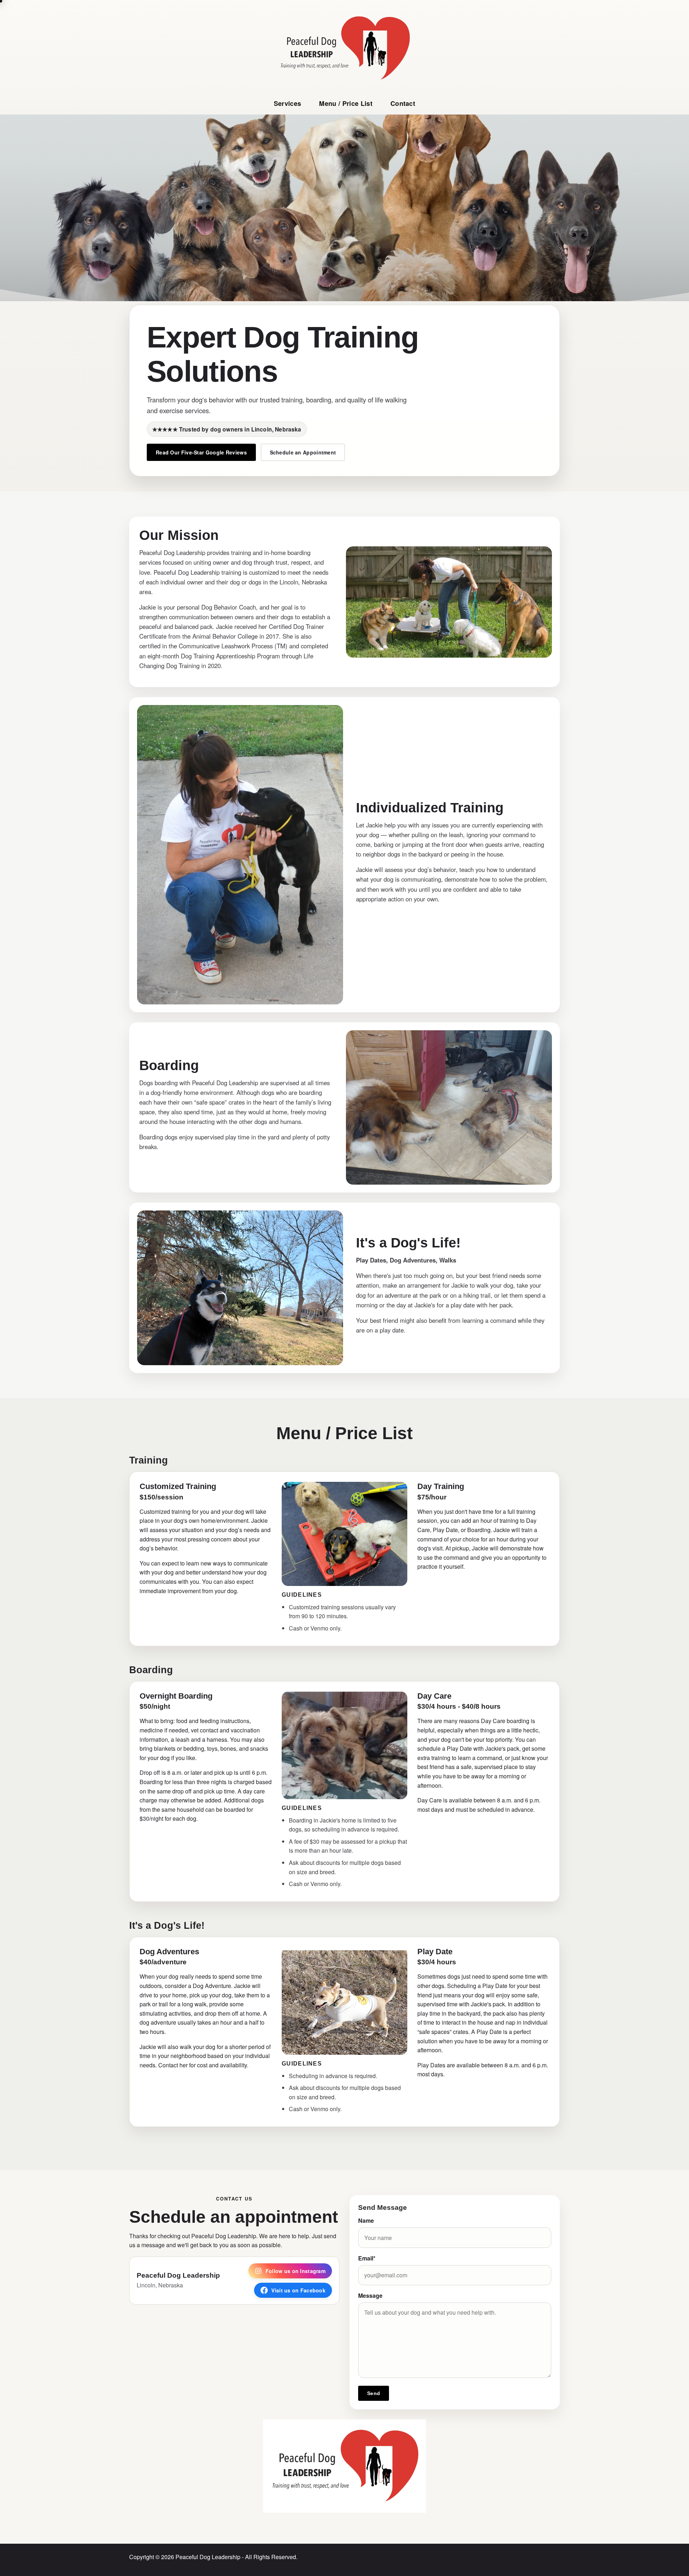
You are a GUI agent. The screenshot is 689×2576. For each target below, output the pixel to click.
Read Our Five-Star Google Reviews (201, 452)
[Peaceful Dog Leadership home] (344, 48)
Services (288, 103)
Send (374, 2393)
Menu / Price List (346, 103)
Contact (403, 103)
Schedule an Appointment (303, 452)
